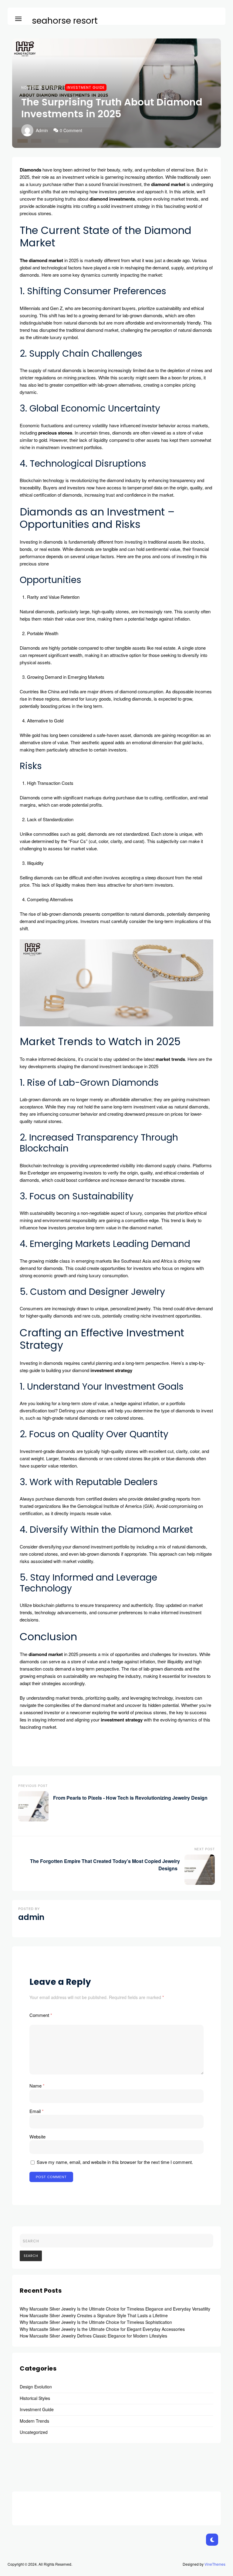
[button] (18, 18)
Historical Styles (35, 2398)
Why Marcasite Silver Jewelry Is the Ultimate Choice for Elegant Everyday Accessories (102, 2329)
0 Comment (71, 130)
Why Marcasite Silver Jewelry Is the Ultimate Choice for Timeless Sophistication (96, 2322)
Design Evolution (36, 2387)
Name (37, 2086)
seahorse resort (65, 21)
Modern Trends (34, 2421)
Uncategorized (34, 2432)
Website (37, 2136)
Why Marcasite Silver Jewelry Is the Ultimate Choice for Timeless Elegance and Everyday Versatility (115, 2309)
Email (37, 2111)
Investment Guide (86, 87)
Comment (41, 2015)
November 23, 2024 (40, 87)
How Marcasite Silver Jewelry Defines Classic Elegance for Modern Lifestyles (93, 2336)
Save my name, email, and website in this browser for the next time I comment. (115, 2162)
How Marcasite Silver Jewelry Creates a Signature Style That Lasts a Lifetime (94, 2315)
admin (42, 130)
